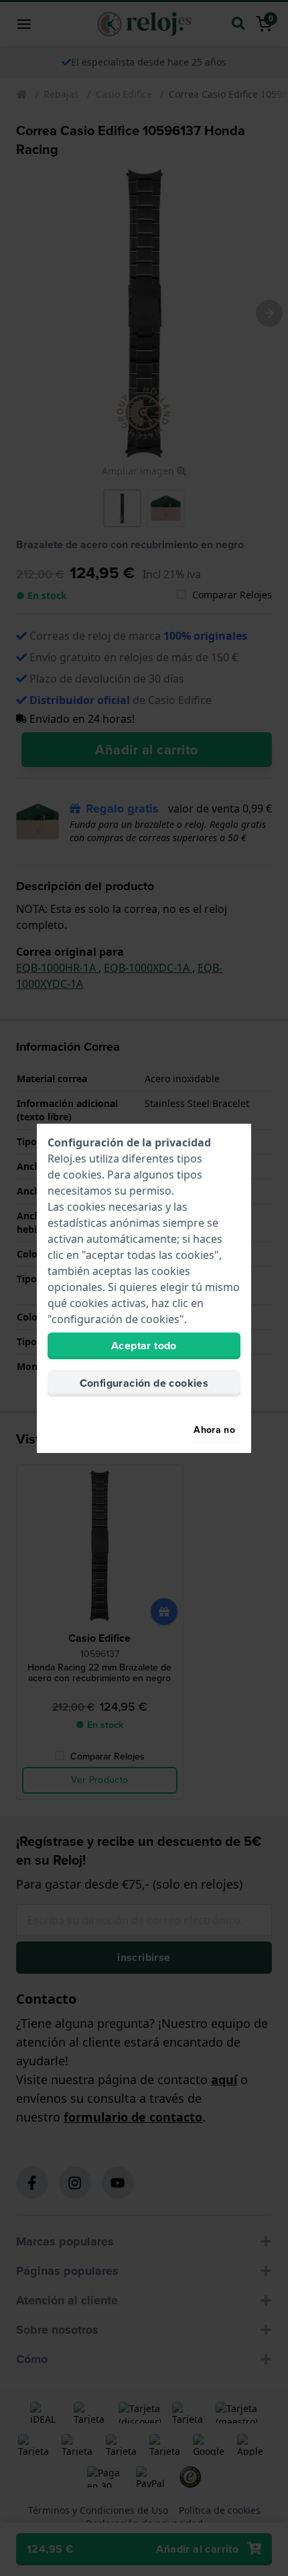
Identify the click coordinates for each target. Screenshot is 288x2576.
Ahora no (214, 1430)
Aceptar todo (144, 1346)
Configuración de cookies (144, 1383)
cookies (82, 1175)
